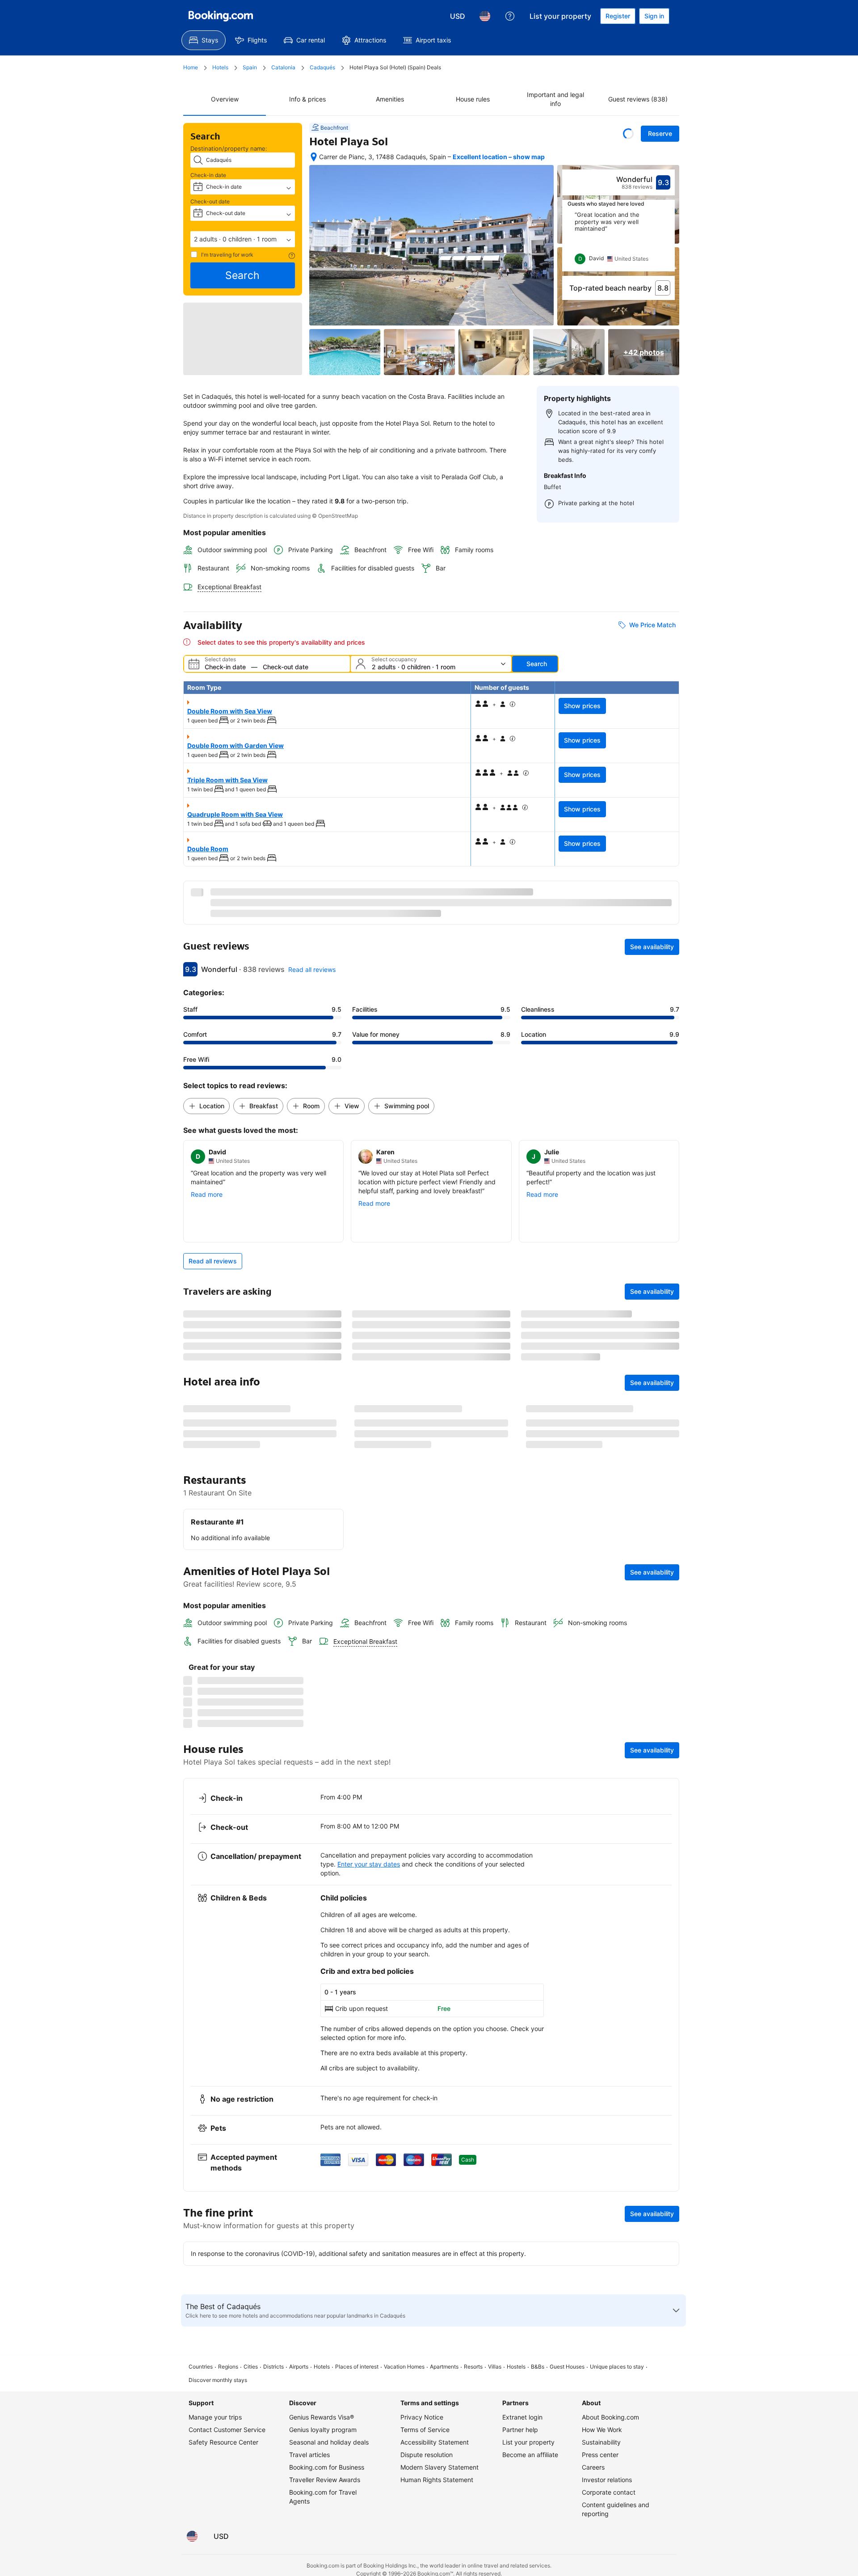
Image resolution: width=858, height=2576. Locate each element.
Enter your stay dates (369, 2472)
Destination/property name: (229, 148)
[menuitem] (204, 40)
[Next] (669, 241)
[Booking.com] (221, 16)
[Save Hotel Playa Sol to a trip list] (628, 134)
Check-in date (208, 175)
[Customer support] (510, 16)
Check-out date (210, 201)
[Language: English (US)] (485, 16)
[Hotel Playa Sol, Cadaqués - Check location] (314, 157)
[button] (243, 239)
